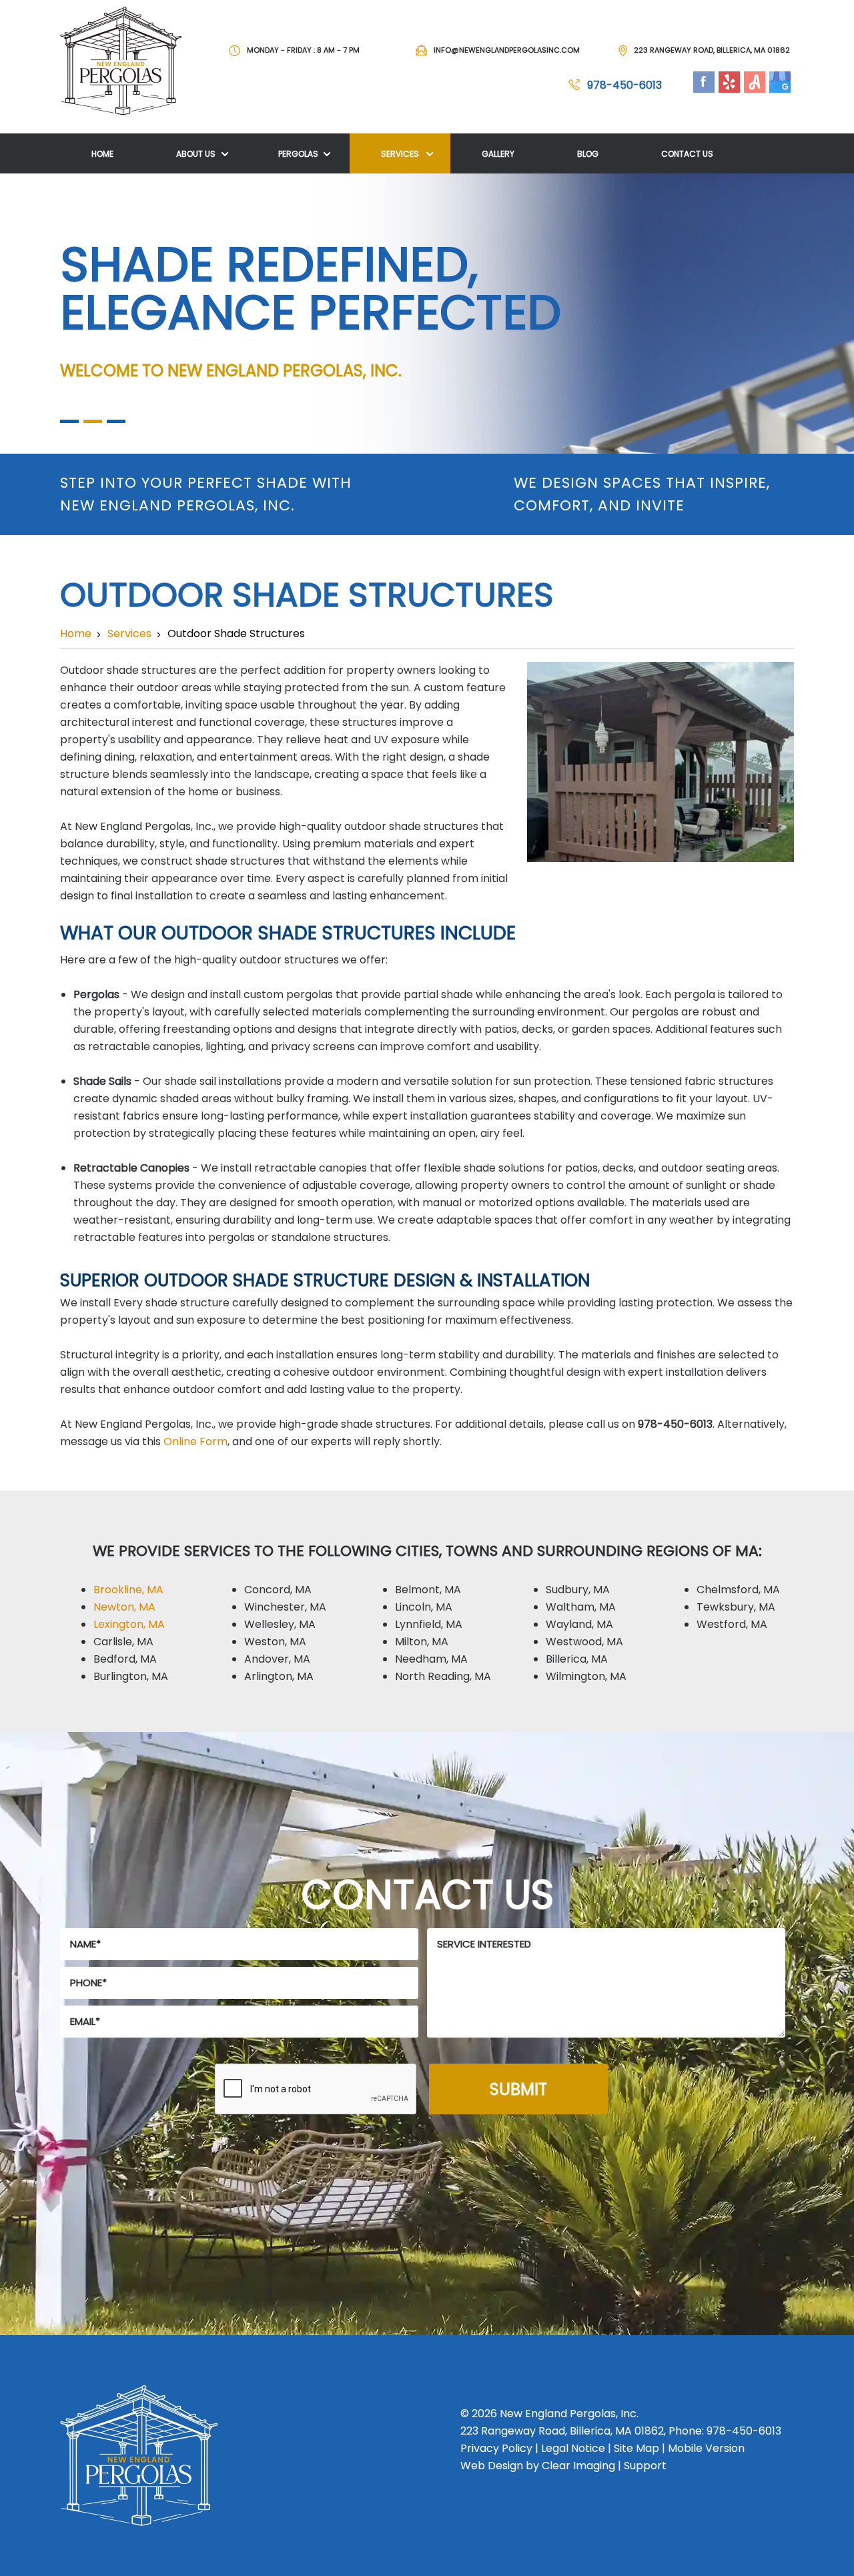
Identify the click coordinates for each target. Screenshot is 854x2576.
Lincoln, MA (424, 1607)
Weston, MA (275, 1642)
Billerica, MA (577, 1659)
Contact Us (687, 154)
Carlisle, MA (123, 1642)
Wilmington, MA (586, 1676)
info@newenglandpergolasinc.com (507, 50)
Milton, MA (422, 1642)
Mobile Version (706, 2448)
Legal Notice (573, 2448)
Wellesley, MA (280, 1624)
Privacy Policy (496, 2448)
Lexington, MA (129, 1624)
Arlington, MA (279, 1676)
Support (645, 2466)
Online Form (195, 1441)
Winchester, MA (285, 1607)
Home (102, 154)
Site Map (636, 2448)
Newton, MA (124, 1607)
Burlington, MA (131, 1676)
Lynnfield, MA (429, 1624)
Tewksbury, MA (736, 1607)
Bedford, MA (125, 1659)
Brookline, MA (128, 1590)
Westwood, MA (584, 1642)
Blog (588, 154)
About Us (196, 154)
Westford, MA (732, 1624)
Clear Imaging (578, 2466)
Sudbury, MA (578, 1590)
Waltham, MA (581, 1607)
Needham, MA (431, 1659)
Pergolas (298, 154)
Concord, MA (278, 1590)
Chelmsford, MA (738, 1590)
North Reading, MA (443, 1676)
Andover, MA (277, 1659)
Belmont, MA (428, 1590)
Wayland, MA (579, 1624)
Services (400, 154)
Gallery (498, 154)
